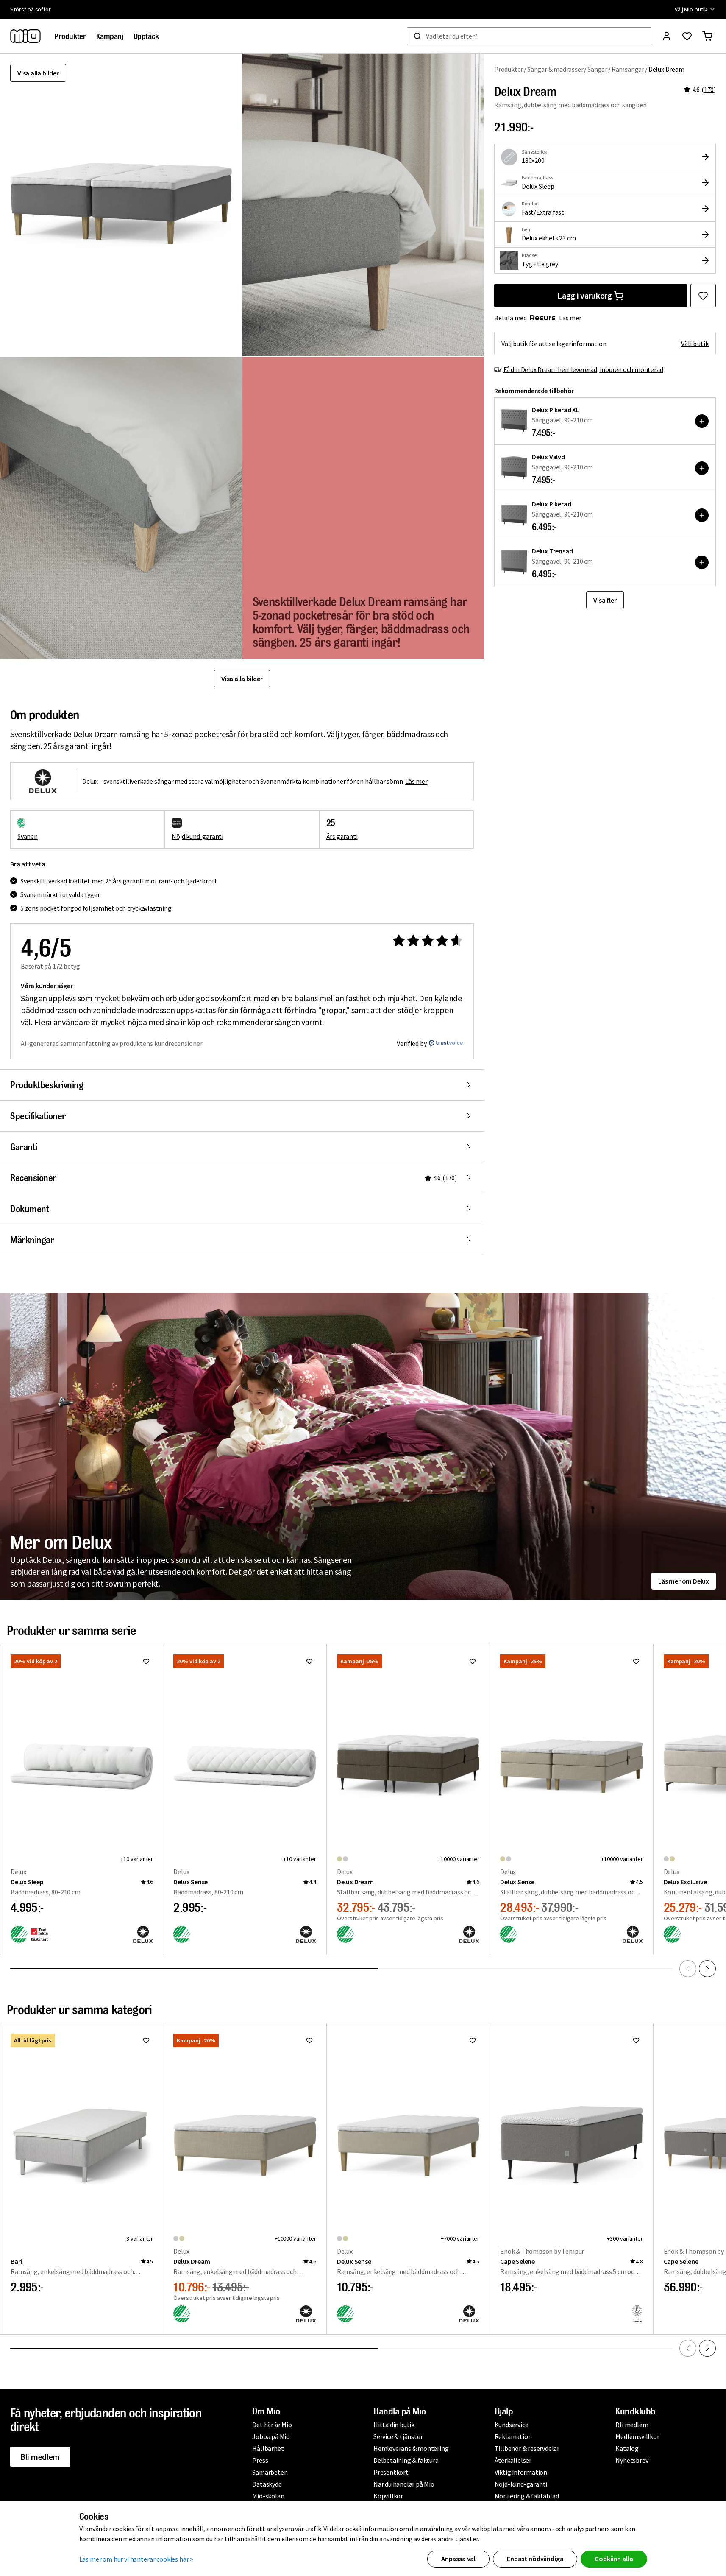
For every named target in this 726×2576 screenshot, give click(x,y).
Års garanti (342, 836)
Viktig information (521, 2472)
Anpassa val (458, 2559)
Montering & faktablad (527, 2496)
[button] (363, 205)
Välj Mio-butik (691, 9)
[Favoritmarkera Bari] (146, 2040)
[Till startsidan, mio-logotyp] (25, 36)
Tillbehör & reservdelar (527, 2448)
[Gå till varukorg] (707, 36)
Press (260, 2460)
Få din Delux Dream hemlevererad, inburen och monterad (583, 369)
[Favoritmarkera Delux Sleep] (146, 1661)
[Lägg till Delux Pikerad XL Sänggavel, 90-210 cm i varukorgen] (702, 421)
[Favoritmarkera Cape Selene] (636, 2040)
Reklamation (513, 2436)
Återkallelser (513, 2460)
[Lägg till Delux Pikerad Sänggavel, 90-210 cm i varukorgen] (702, 515)
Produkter (509, 69)
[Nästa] (707, 1969)
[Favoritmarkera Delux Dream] (703, 296)
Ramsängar (628, 69)
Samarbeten (270, 2472)
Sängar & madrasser (555, 69)
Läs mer (570, 318)
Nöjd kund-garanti (197, 836)
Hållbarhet (268, 2448)
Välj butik (695, 344)
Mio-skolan (268, 2496)
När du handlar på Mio (404, 2484)
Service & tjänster (398, 2436)
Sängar (597, 69)
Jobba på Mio (271, 2436)
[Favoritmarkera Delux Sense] (309, 1661)
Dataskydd (267, 2484)
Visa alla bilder (38, 73)
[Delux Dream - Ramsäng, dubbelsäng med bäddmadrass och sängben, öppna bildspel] (121, 205)
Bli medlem (40, 2457)
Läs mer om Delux (684, 1581)
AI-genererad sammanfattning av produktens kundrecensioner (112, 1043)
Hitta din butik (394, 2425)
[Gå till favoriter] (687, 36)
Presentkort (391, 2472)
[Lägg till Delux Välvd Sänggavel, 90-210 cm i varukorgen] (702, 468)
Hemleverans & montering (411, 2448)
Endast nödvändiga (535, 2559)
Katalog (627, 2448)
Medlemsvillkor (637, 2436)
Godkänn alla (614, 2559)
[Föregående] (688, 1969)
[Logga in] (667, 36)
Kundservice (512, 2425)
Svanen (28, 836)
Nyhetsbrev (632, 2460)
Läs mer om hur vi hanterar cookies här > (137, 2559)
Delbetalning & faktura (406, 2460)
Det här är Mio (272, 2425)
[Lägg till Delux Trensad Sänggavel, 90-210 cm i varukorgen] (702, 562)
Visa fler (605, 600)
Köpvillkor (388, 2496)
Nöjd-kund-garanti (521, 2484)
